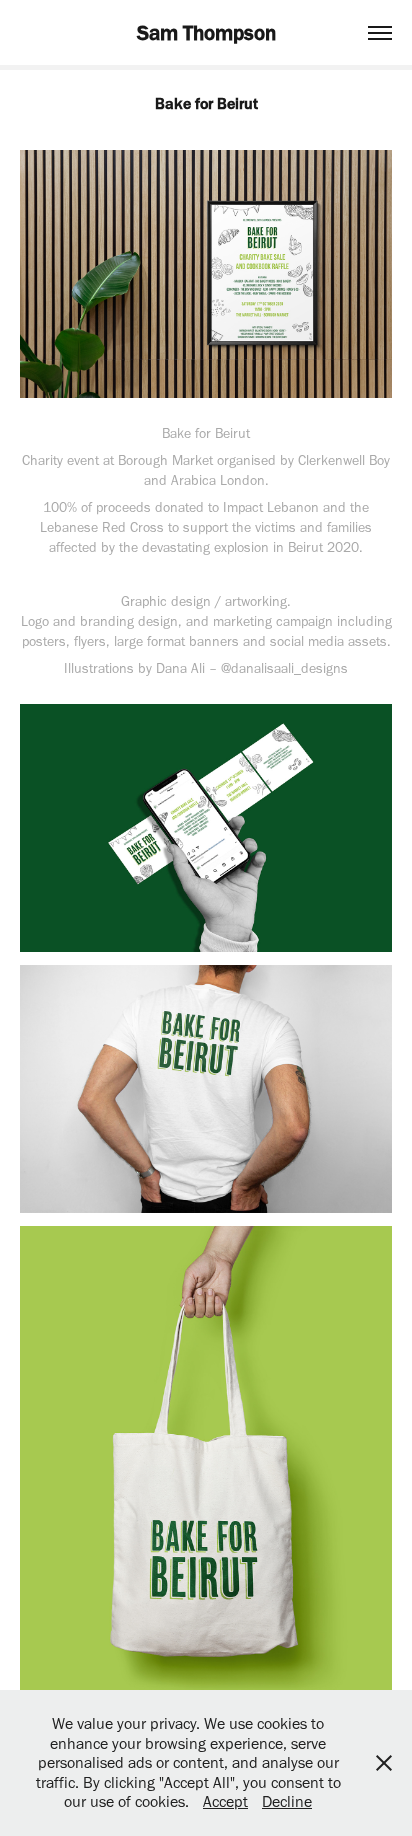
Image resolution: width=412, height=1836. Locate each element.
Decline (287, 1801)
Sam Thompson (206, 32)
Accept (225, 1801)
